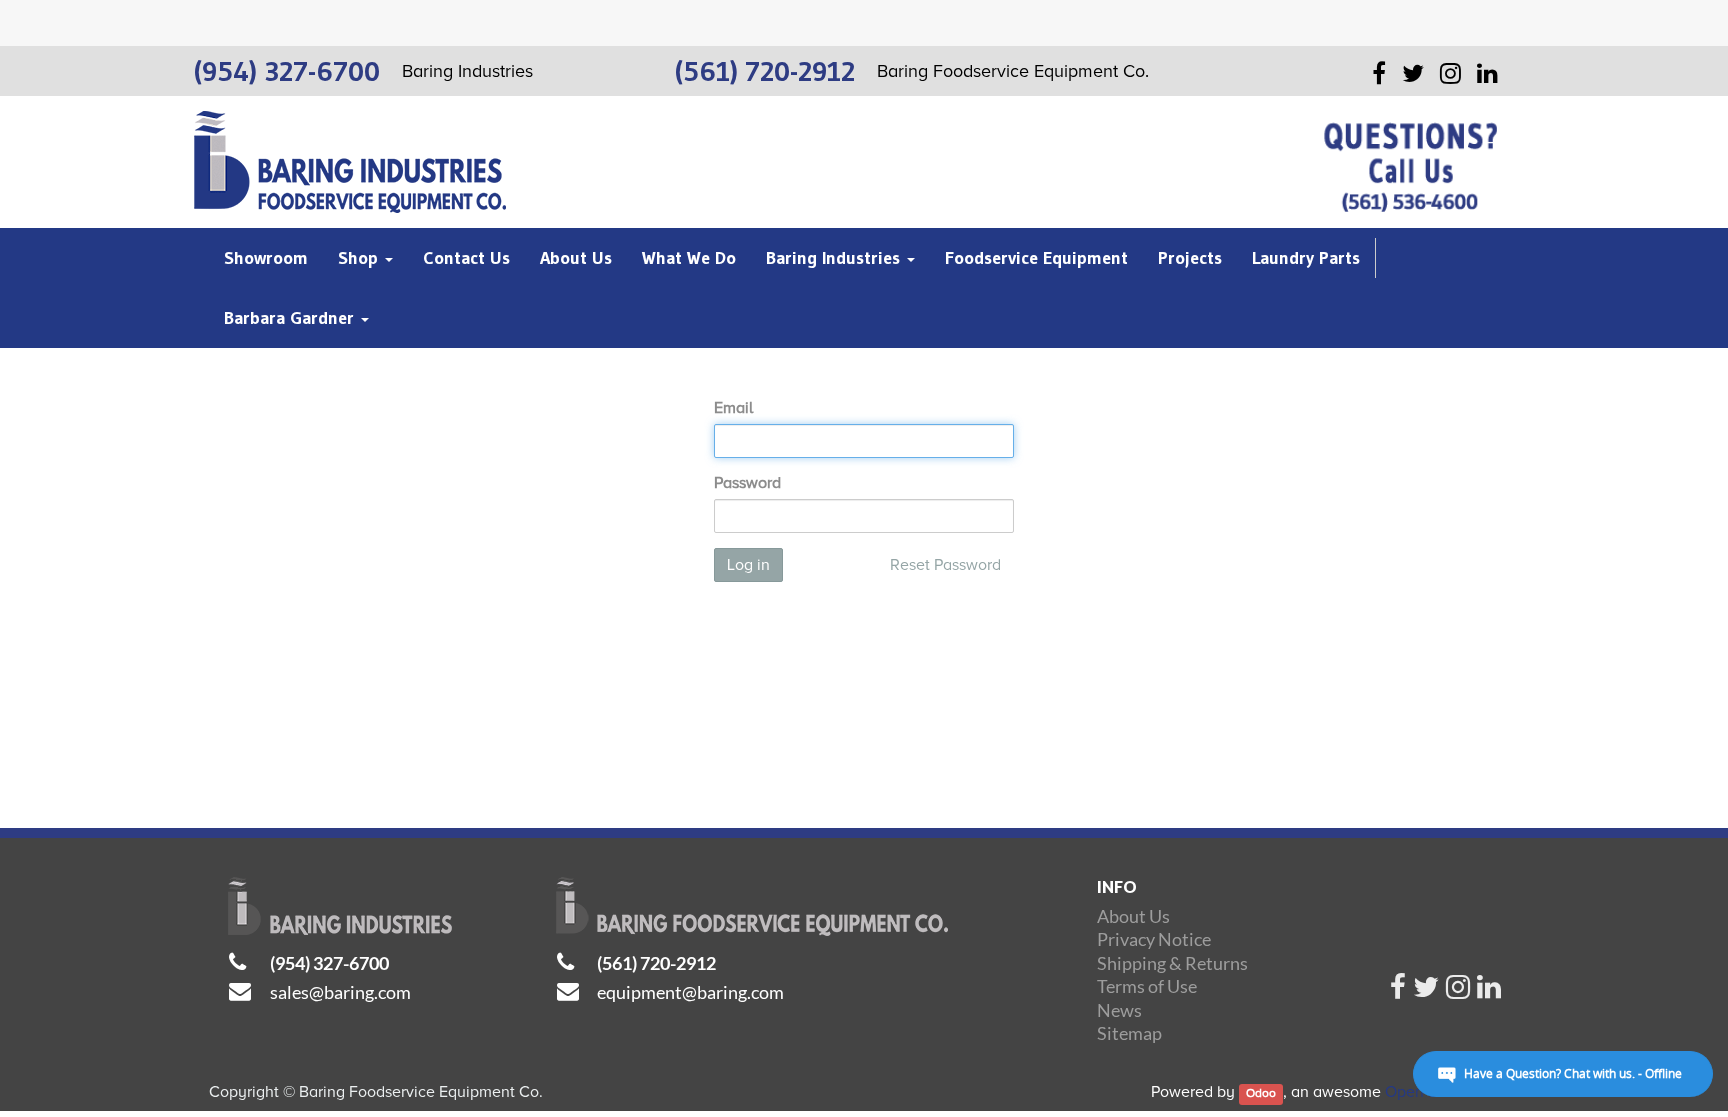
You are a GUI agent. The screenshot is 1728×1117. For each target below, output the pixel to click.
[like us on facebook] (1398, 992)
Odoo (1261, 1093)
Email (733, 408)
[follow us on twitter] (1426, 992)
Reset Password (945, 565)
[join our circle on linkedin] (1489, 992)
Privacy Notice (1154, 939)
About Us (1133, 916)
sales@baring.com (340, 992)
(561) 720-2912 (656, 963)
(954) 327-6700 (329, 963)
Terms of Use (1147, 986)
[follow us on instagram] (1458, 992)
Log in (748, 565)
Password (747, 483)
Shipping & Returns (1172, 963)
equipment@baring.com (690, 992)
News (1119, 1010)
